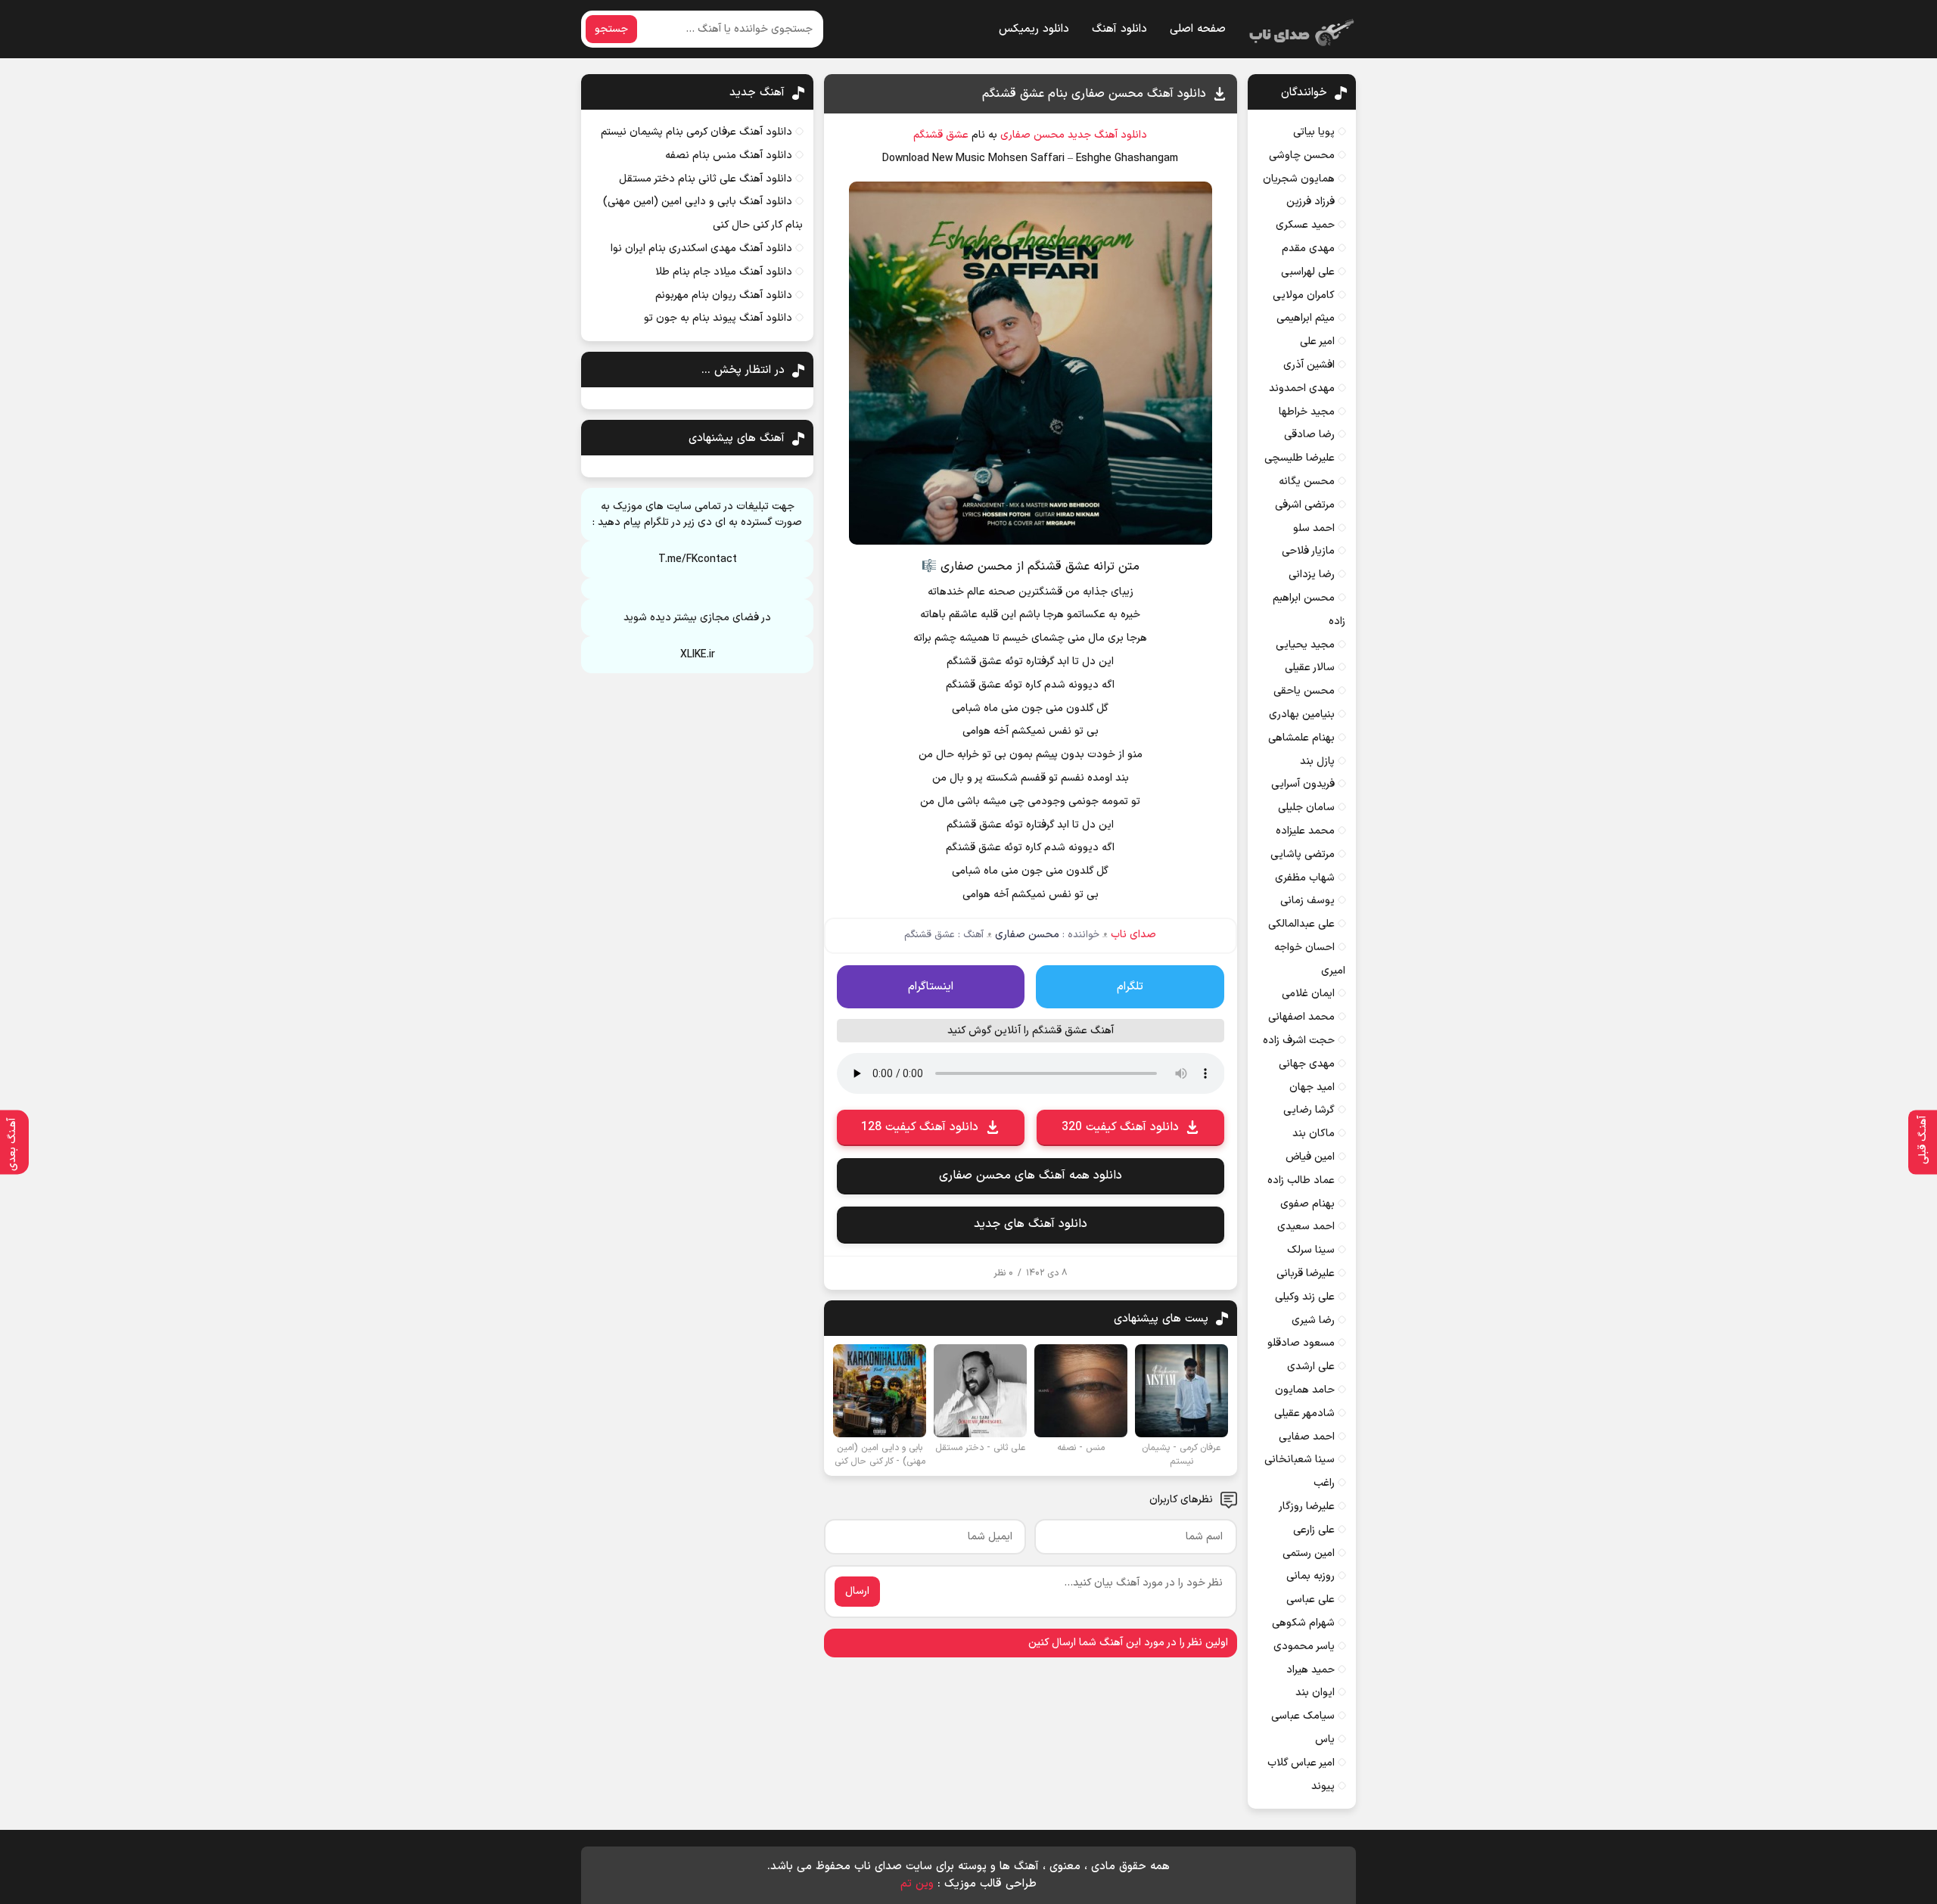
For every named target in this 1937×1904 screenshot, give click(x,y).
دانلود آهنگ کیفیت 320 (1120, 1127)
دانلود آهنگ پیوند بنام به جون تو (718, 318)
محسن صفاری (1032, 135)
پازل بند (1317, 761)
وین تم (917, 1884)
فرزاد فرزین (1311, 202)
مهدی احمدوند (1302, 388)
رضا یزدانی (1312, 575)
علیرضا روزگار (1307, 1506)
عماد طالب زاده (1301, 1180)
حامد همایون (1305, 1390)
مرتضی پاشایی (1303, 854)
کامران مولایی (1304, 295)
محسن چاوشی (1302, 155)
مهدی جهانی (1307, 1064)
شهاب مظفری (1305, 878)
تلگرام (1130, 987)
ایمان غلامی (1308, 994)
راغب (1324, 1483)
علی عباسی (1311, 1600)
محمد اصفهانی (1301, 1017)
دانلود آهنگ (1119, 29)
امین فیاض (1310, 1157)
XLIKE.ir (698, 655)
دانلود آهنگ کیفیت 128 (920, 1127)
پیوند (1323, 1786)
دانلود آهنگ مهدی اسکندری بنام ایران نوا (701, 248)
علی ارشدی (1311, 1367)
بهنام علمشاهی (1301, 738)
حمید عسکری (1305, 225)
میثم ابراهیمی (1306, 318)
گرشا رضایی (1309, 1110)
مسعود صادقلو (1301, 1343)
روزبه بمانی (1311, 1576)
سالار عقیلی (1310, 668)
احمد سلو (1314, 528)
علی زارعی (1314, 1530)
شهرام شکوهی (1303, 1623)
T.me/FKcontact (698, 559)
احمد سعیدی (1306, 1227)
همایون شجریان (1299, 179)
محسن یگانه (1307, 481)
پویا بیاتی (1314, 132)
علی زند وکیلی (1305, 1297)
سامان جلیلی (1306, 808)
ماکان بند (1314, 1134)
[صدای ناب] (1299, 30)
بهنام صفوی (1307, 1204)
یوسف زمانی (1307, 901)
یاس (1325, 1739)
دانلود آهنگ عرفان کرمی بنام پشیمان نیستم (696, 132)
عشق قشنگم (941, 135)
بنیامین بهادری (1302, 714)
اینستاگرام (931, 987)
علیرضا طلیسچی (1300, 458)
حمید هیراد (1311, 1670)
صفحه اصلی (1198, 29)
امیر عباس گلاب (1301, 1763)
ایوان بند (1315, 1693)
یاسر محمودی (1304, 1646)
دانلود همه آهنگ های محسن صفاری (1031, 1176)
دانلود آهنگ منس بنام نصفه (729, 155)
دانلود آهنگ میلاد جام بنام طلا (724, 272)
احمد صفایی (1307, 1437)
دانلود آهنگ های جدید (1031, 1224)
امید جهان (1312, 1087)
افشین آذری (1309, 365)
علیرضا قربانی (1306, 1273)
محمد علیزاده (1305, 831)
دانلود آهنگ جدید (1107, 135)
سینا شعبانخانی (1300, 1460)
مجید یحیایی (1305, 645)
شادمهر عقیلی (1304, 1413)
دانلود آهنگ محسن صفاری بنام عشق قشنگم (1094, 94)
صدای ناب (1133, 935)
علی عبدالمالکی (1301, 924)
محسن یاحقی (1304, 691)
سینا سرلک (1311, 1250)
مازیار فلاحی (1308, 551)
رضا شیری (1313, 1320)
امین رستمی (1309, 1553)
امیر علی (1317, 342)
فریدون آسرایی (1303, 784)
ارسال (857, 1591)
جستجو (611, 29)
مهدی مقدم (1308, 248)
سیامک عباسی (1303, 1716)
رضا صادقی (1309, 435)
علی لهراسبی (1308, 272)
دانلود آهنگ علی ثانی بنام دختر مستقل (706, 179)
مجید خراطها (1307, 412)
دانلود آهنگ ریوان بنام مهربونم (724, 295)
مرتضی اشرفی (1305, 505)
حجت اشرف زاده (1299, 1041)
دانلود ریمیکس (1034, 29)
